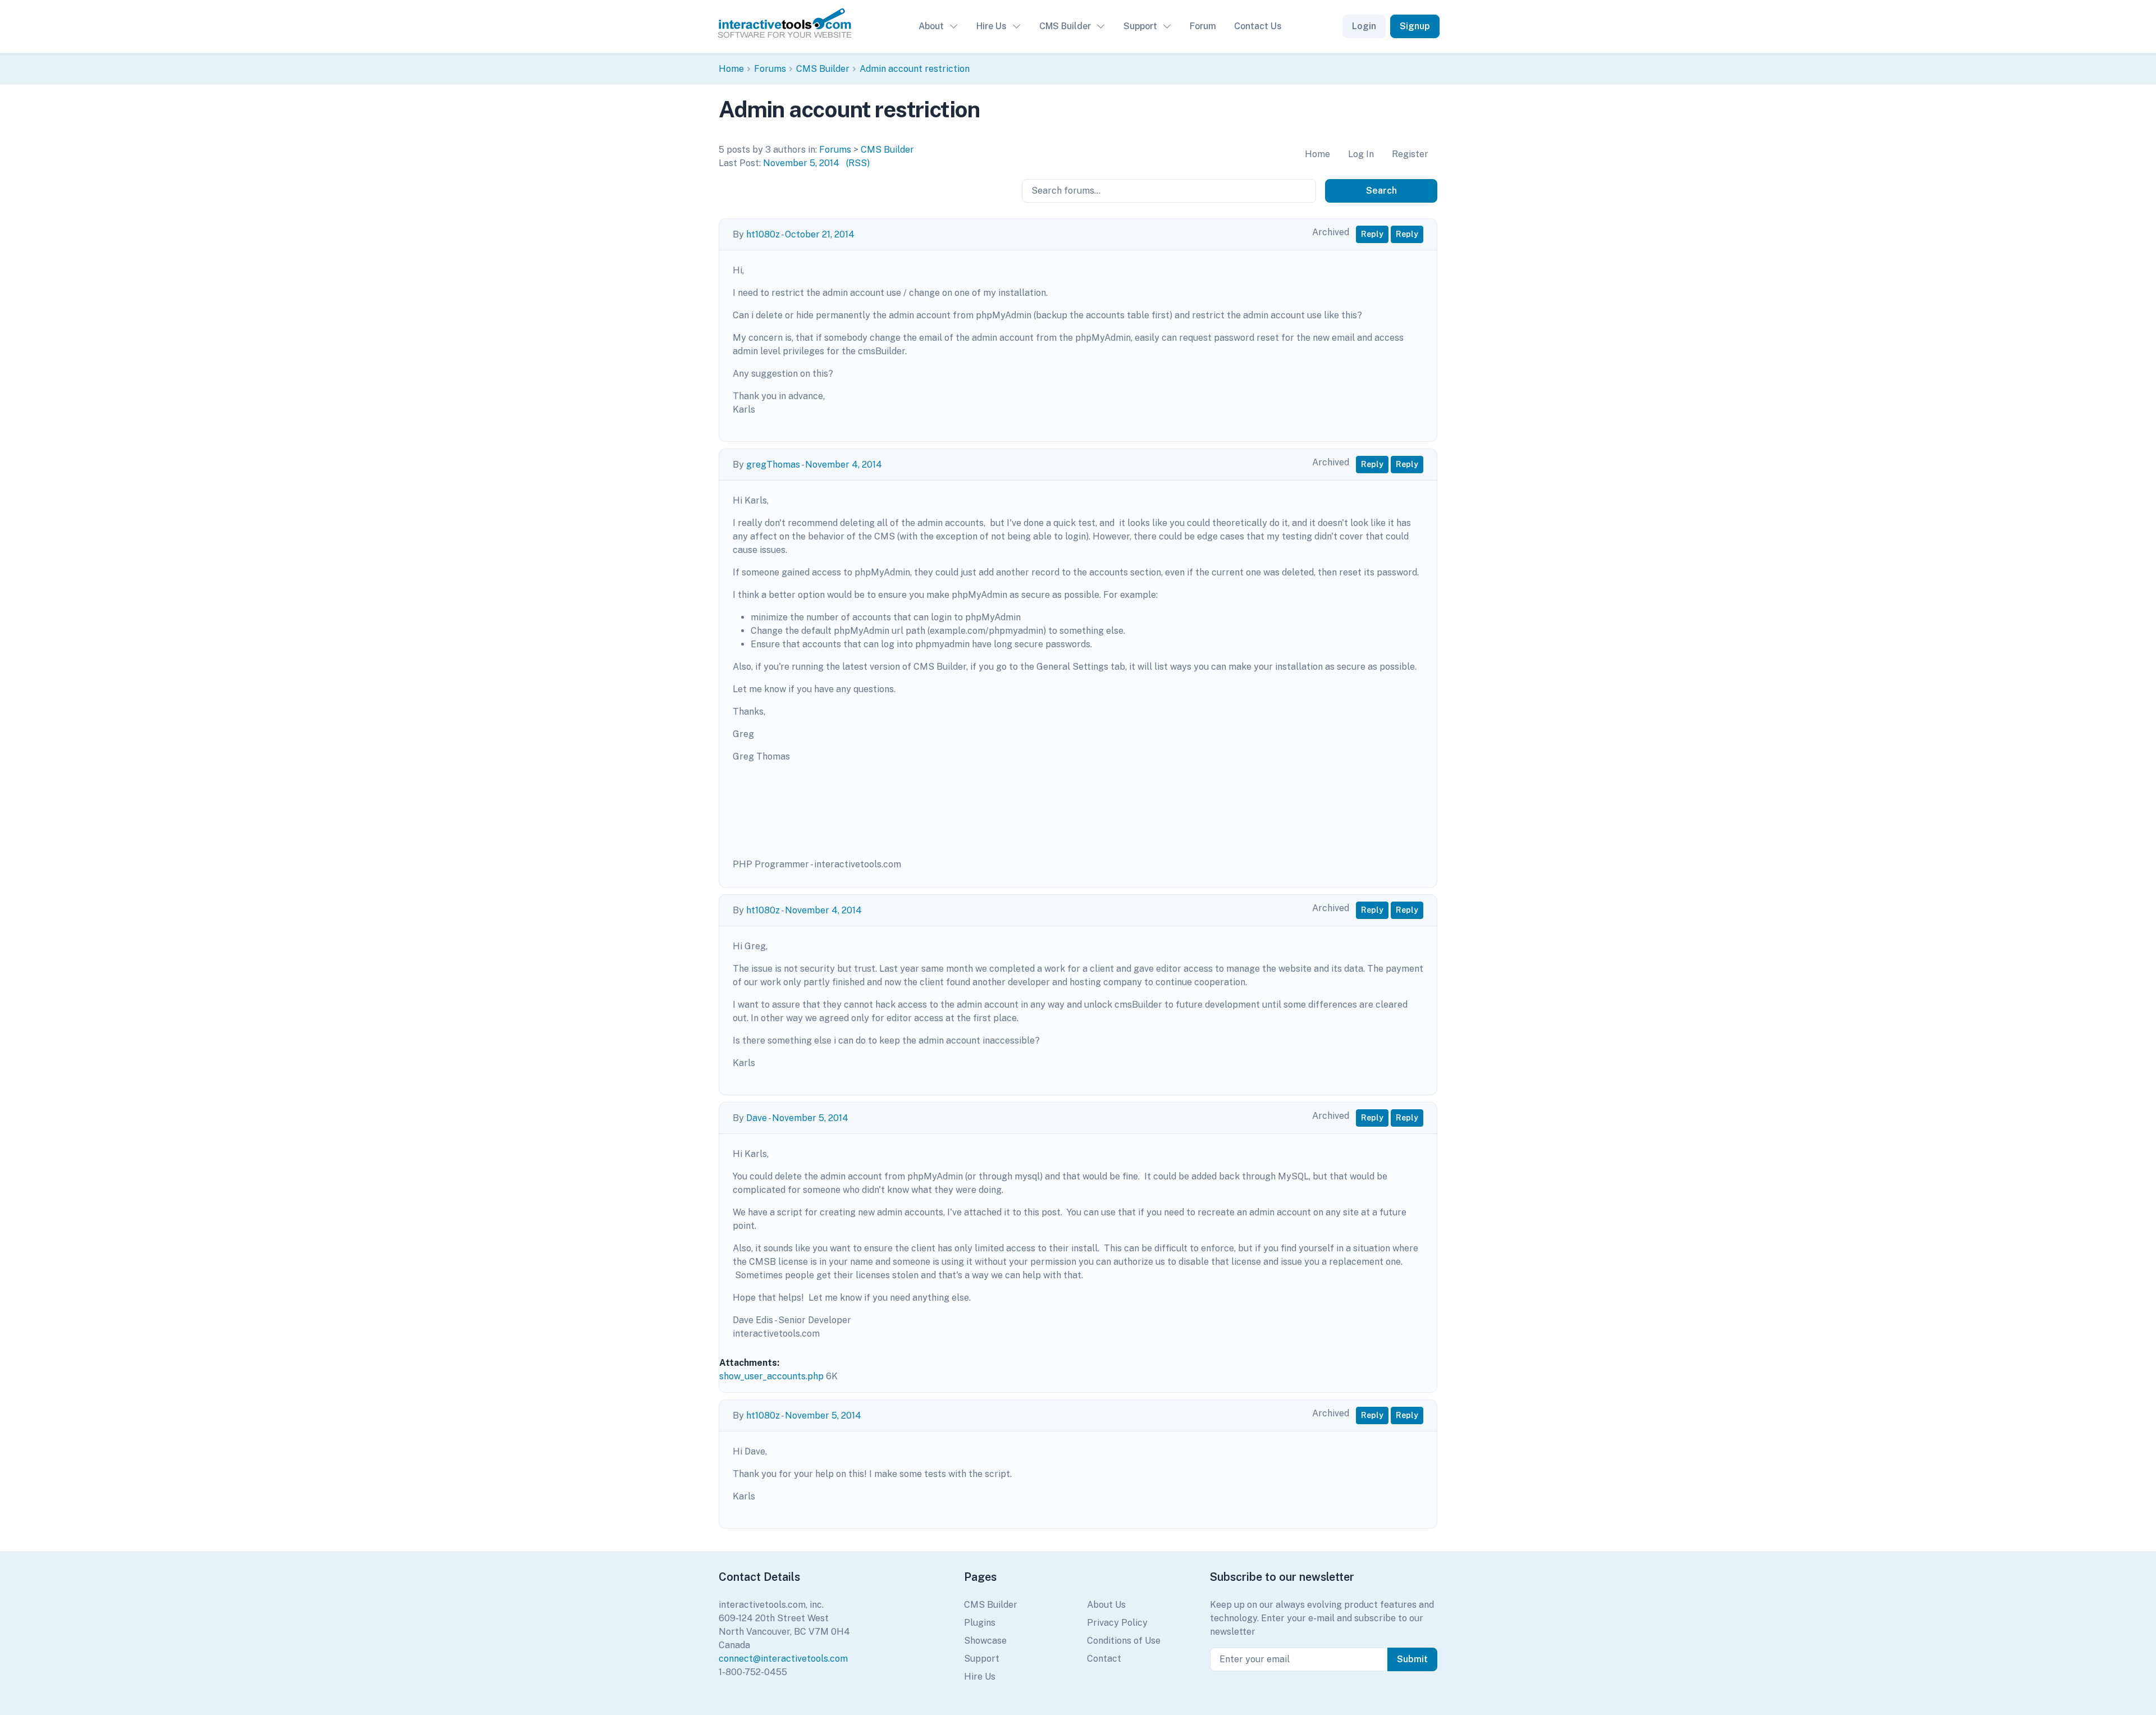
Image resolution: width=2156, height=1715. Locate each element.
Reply (1372, 234)
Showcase (985, 1641)
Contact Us (1258, 26)
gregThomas (773, 465)
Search (1381, 191)
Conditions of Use (1124, 1641)
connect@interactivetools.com (783, 1659)
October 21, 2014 (820, 234)
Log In (1361, 154)
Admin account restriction (915, 69)
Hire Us (992, 26)
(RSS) (858, 163)
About (931, 26)
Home (731, 69)
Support (1140, 26)
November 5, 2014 (801, 163)
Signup (1415, 26)
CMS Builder (1065, 26)
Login (1364, 26)
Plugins (980, 1623)
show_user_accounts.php (771, 1376)
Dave (757, 1118)
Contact (1104, 1659)
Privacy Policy (1117, 1623)
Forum (1203, 26)
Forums (770, 69)
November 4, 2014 (844, 465)
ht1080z (763, 234)
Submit (1412, 1659)
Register (1410, 154)
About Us (1106, 1605)
